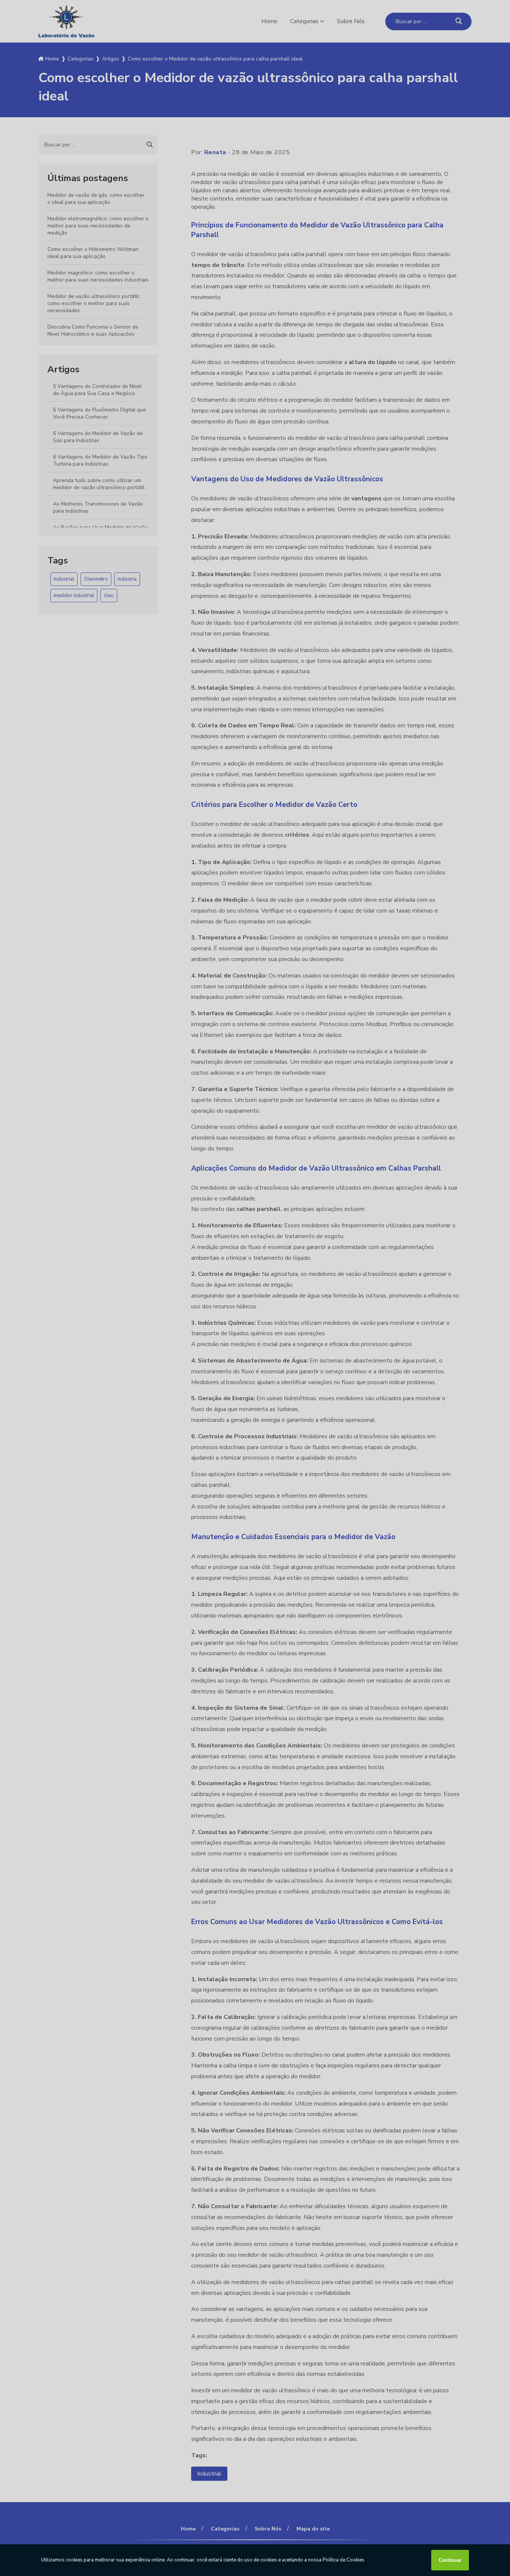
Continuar (450, 2560)
